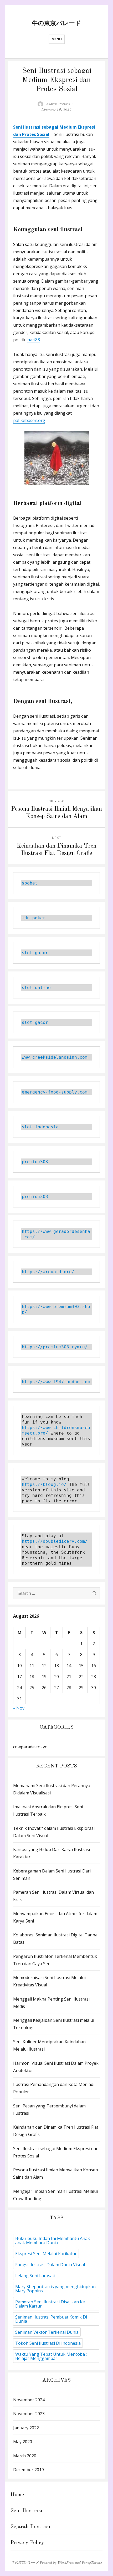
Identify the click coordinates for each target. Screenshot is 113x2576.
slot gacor (35, 953)
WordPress (66, 2563)
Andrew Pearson (58, 104)
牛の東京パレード (56, 23)
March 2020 (25, 2456)
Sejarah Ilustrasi (30, 2527)
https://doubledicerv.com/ (55, 1541)
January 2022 (26, 2428)
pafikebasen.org (29, 420)
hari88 (34, 340)
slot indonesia (40, 1127)
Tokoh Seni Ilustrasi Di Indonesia (48, 2343)
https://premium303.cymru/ (55, 1347)
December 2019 (29, 2470)
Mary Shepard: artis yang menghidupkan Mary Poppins (55, 2289)
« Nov (19, 1708)
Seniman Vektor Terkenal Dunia (47, 2332)
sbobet (30, 883)
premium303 (35, 1162)
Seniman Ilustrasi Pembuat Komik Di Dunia (51, 2319)
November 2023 (29, 2414)
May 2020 (23, 2442)
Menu (57, 39)
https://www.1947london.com (56, 1382)
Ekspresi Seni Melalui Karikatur (46, 2254)
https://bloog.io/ (44, 1484)
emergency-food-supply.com (55, 1092)
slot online (36, 988)
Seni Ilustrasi (26, 2511)
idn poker (34, 918)
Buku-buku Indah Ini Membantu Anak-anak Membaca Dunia (53, 2240)
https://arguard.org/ (48, 1272)
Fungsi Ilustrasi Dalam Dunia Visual (50, 2265)
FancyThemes (92, 2563)
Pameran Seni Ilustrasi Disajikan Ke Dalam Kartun (50, 2304)
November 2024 (29, 2400)
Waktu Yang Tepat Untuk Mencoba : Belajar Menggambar (51, 2356)
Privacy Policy (27, 2543)
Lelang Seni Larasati (35, 2276)
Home (17, 2495)
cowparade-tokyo (30, 1747)
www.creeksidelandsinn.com (55, 1057)
